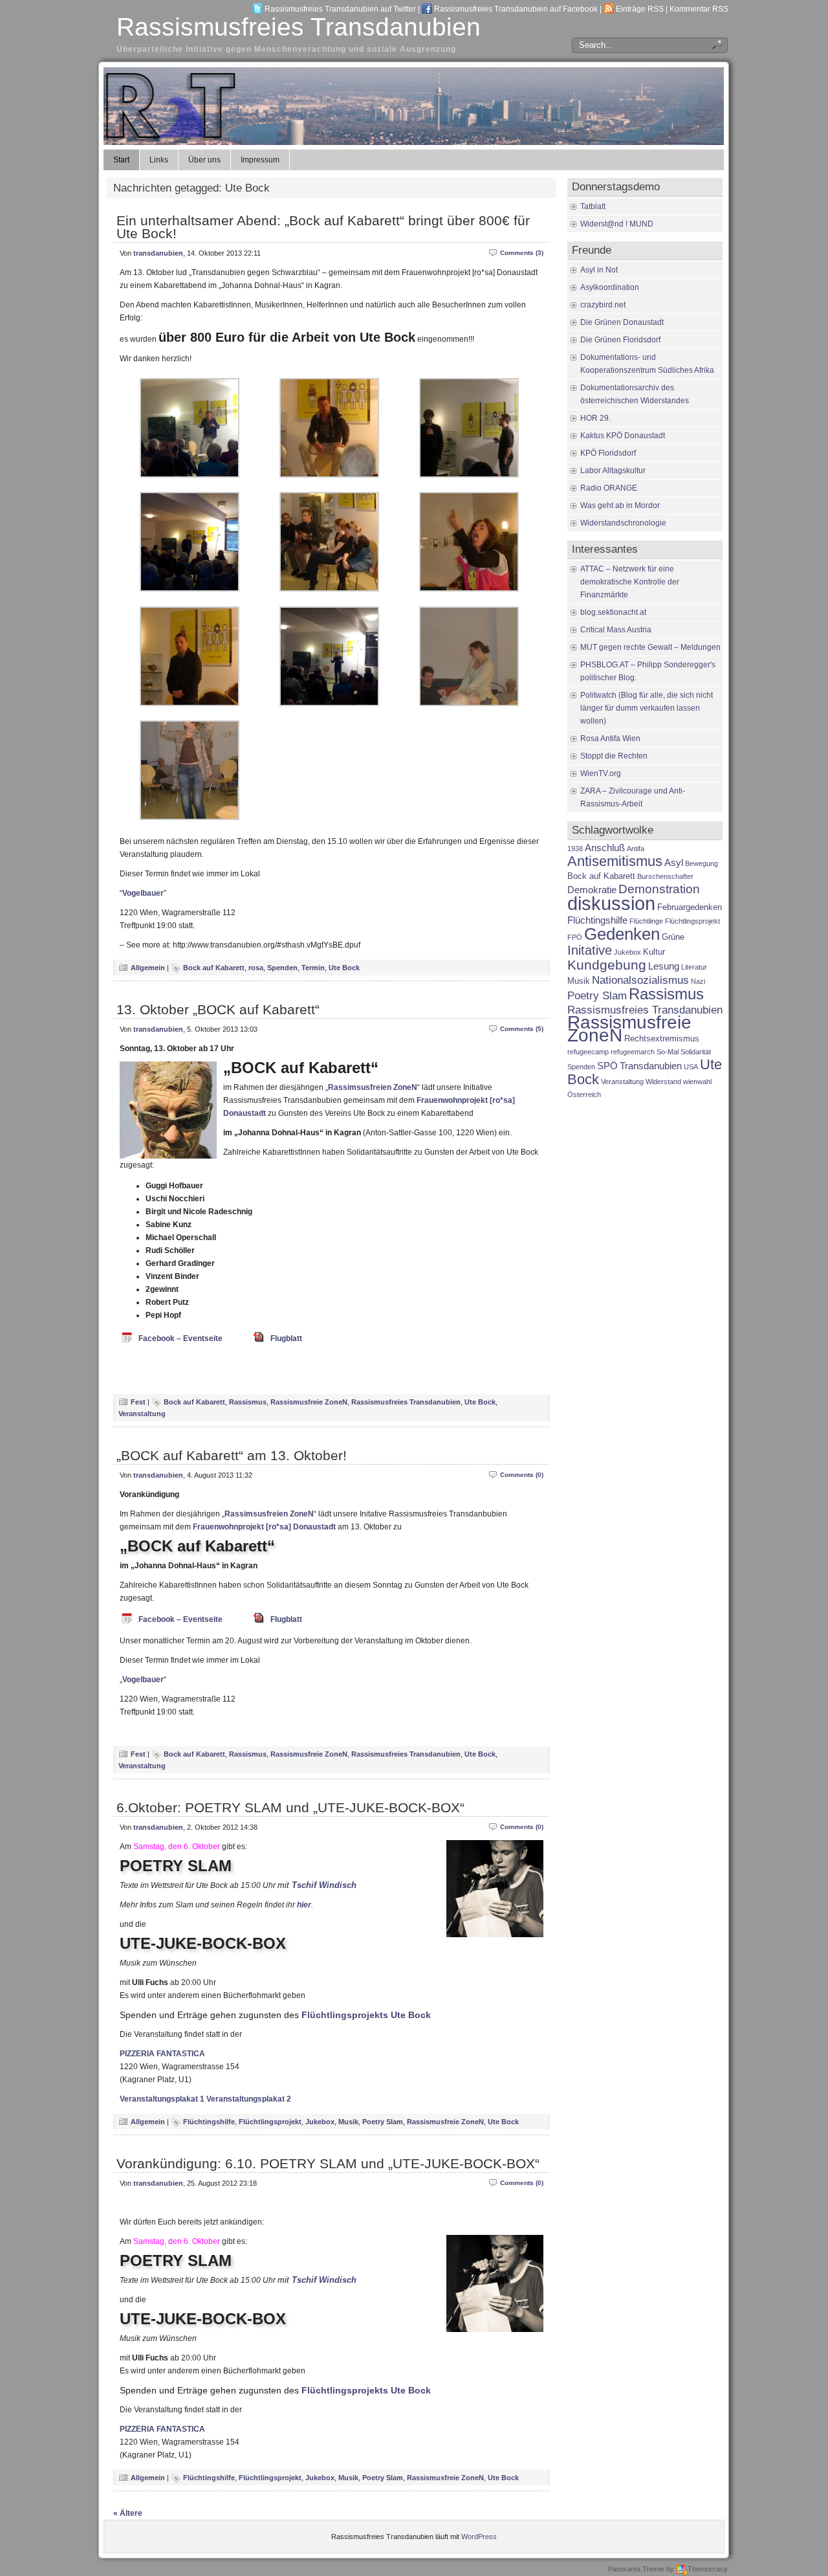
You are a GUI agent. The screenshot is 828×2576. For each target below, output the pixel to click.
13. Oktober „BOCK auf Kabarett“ (218, 1009)
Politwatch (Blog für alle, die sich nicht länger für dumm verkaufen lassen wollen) (647, 708)
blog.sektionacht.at (613, 612)
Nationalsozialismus (640, 980)
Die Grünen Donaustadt (622, 322)
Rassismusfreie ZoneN (309, 1402)
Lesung (664, 966)
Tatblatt (593, 206)
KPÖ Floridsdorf (608, 453)
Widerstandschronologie (623, 523)
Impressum (260, 160)
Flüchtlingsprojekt (270, 2122)
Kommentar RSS (699, 9)
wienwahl (697, 1082)
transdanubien (158, 253)
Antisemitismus (615, 861)
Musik (348, 2122)
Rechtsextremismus (662, 1038)
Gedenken (622, 934)
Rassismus (248, 1402)
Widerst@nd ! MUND (617, 224)
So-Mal (668, 1052)
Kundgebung (607, 965)
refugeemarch (633, 1052)
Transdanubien (651, 1066)
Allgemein (148, 968)
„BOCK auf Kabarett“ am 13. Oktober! (232, 1455)
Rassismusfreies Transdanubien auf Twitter (340, 9)
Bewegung (702, 863)
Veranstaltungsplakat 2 (249, 2099)
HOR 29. (595, 418)
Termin (313, 968)
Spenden (282, 968)
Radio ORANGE (609, 488)
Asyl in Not (599, 270)
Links (159, 160)
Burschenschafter (665, 876)
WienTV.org (601, 773)
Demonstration (659, 889)
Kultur (654, 952)
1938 (575, 849)
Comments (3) (522, 253)
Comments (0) (522, 1475)
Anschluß (605, 848)
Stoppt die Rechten (614, 756)
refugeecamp (588, 1052)
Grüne (673, 937)
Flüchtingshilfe (209, 2122)
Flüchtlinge (646, 921)
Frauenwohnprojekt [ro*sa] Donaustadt (264, 1527)
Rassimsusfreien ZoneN (373, 1087)
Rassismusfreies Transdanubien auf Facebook (516, 9)
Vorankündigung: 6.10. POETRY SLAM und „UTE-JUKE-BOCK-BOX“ (328, 2163)
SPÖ (607, 1066)
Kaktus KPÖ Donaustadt (623, 436)
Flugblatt (286, 1338)
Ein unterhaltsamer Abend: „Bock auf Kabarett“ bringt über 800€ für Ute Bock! (323, 227)
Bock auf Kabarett (214, 968)
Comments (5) (522, 1029)
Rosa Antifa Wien (610, 738)
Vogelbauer (143, 893)
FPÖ (575, 937)
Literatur (694, 967)
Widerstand (663, 1082)
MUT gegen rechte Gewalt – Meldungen (650, 647)
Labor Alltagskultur (613, 471)
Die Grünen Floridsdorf (620, 340)
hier (304, 1905)
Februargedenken (690, 907)
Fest (138, 1402)
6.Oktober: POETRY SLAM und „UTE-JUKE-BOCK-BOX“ (290, 1807)
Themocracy (708, 2569)
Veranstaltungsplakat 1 (162, 2099)
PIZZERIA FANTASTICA (162, 2054)
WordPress (479, 2537)
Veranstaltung (142, 1414)
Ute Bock (344, 968)
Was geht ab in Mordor (620, 505)
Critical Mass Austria (616, 630)
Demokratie (592, 890)
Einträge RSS (640, 9)
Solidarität (696, 1052)
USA (691, 1067)
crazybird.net (603, 305)
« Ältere (128, 2513)
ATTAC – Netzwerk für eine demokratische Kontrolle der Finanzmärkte (630, 582)
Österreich (584, 1094)
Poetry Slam (383, 2122)
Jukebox (320, 2122)
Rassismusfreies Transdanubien (299, 27)
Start (121, 160)
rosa (256, 968)
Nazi (698, 981)
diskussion (611, 903)
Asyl (674, 862)
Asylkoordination (610, 287)
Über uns (204, 160)
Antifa (636, 849)
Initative (590, 950)
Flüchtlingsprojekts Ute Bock (366, 2015)
